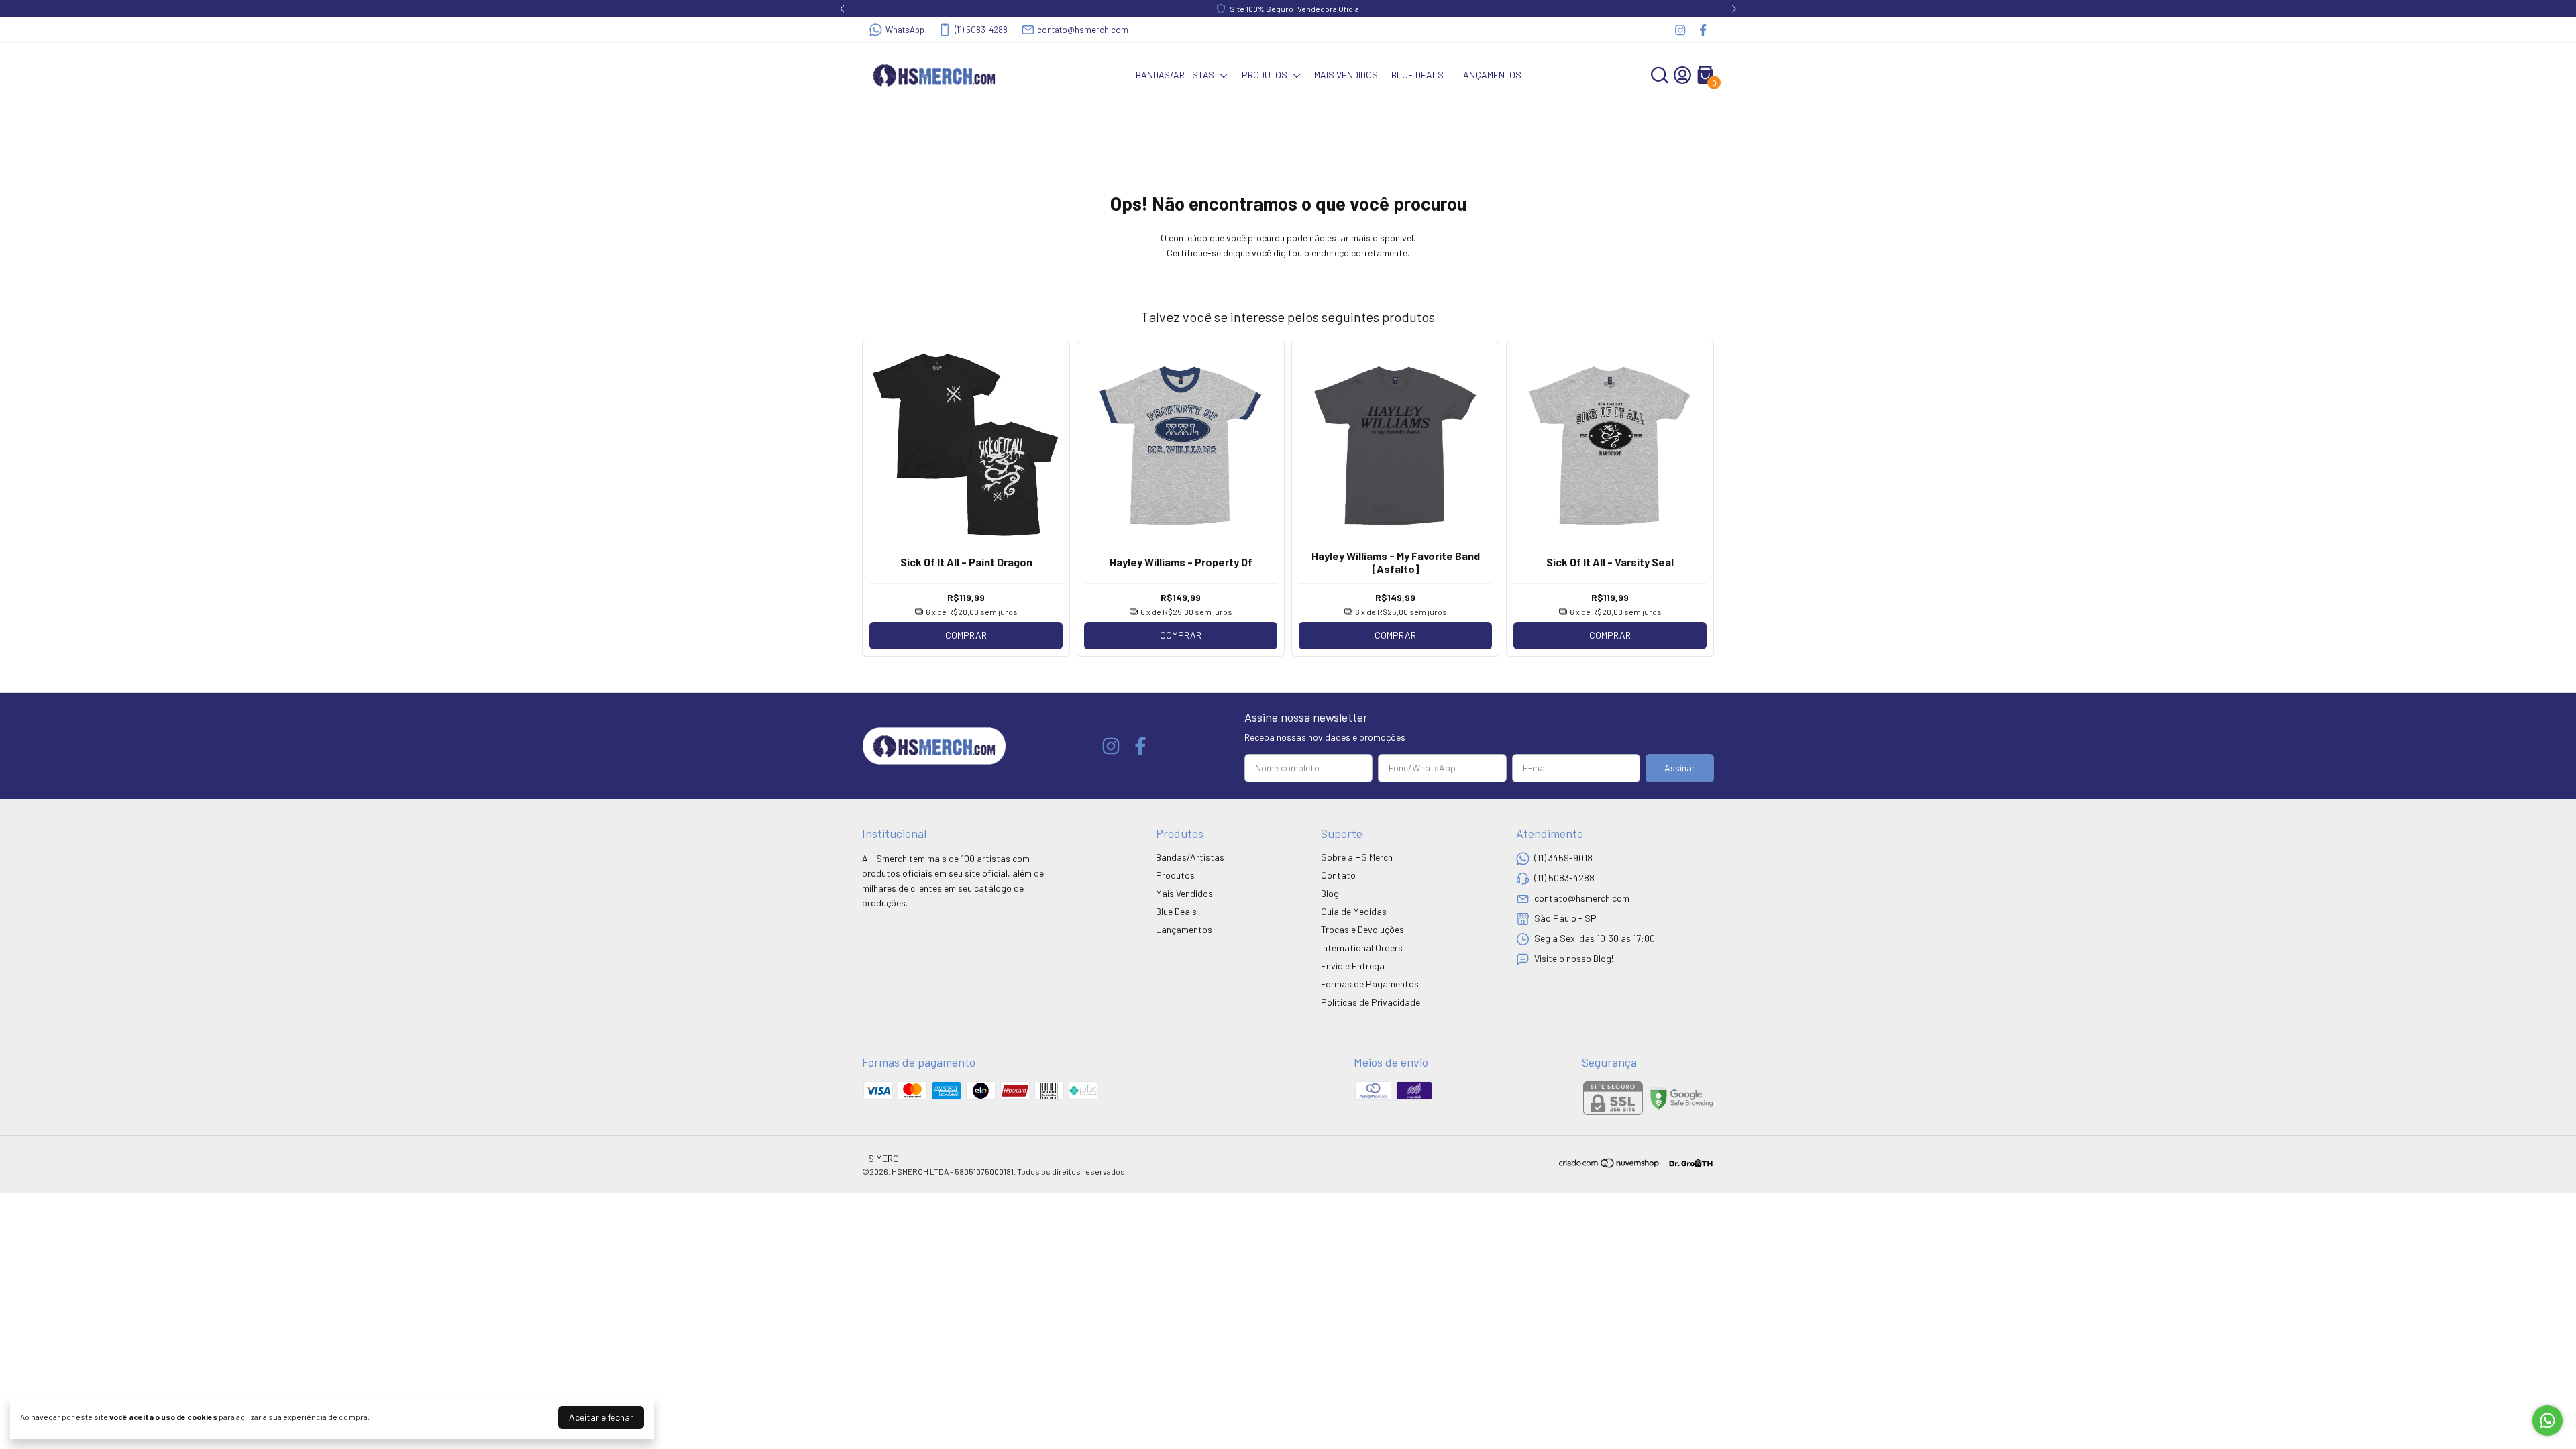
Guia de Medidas (1354, 911)
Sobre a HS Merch (1357, 857)
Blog (1330, 893)
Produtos (1265, 75)
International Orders (1362, 948)
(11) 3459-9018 (1563, 858)
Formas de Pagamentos (1370, 984)
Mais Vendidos (1346, 75)
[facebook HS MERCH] (1703, 30)
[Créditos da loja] (1687, 1163)
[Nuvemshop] (1610, 1165)
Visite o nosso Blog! (1574, 958)
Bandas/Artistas (1175, 75)
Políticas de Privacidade (1371, 1002)
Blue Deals (1417, 75)
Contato (1338, 875)
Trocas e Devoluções (1362, 929)
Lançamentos (1489, 75)
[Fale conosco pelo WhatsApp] (2547, 1420)
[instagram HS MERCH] (1680, 30)
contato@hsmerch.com (1083, 30)
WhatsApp (905, 30)
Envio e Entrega (1353, 966)
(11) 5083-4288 (981, 30)
